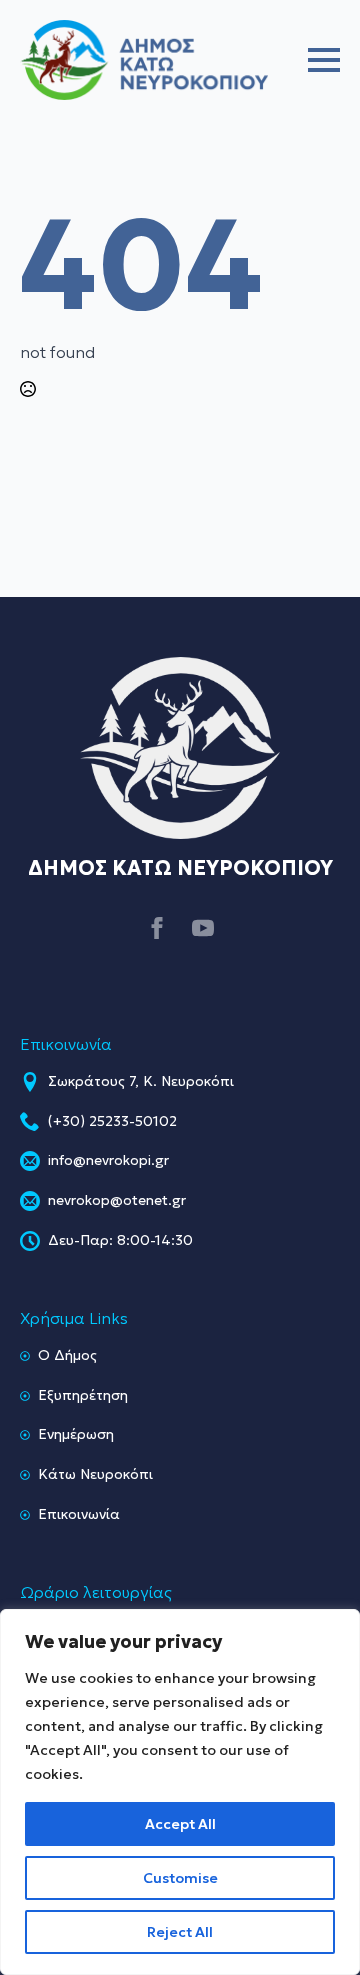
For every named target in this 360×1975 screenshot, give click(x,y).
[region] (180, 1792)
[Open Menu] (324, 60)
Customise (180, 1878)
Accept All (180, 1824)
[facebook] (157, 928)
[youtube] (203, 928)
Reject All (180, 1932)
